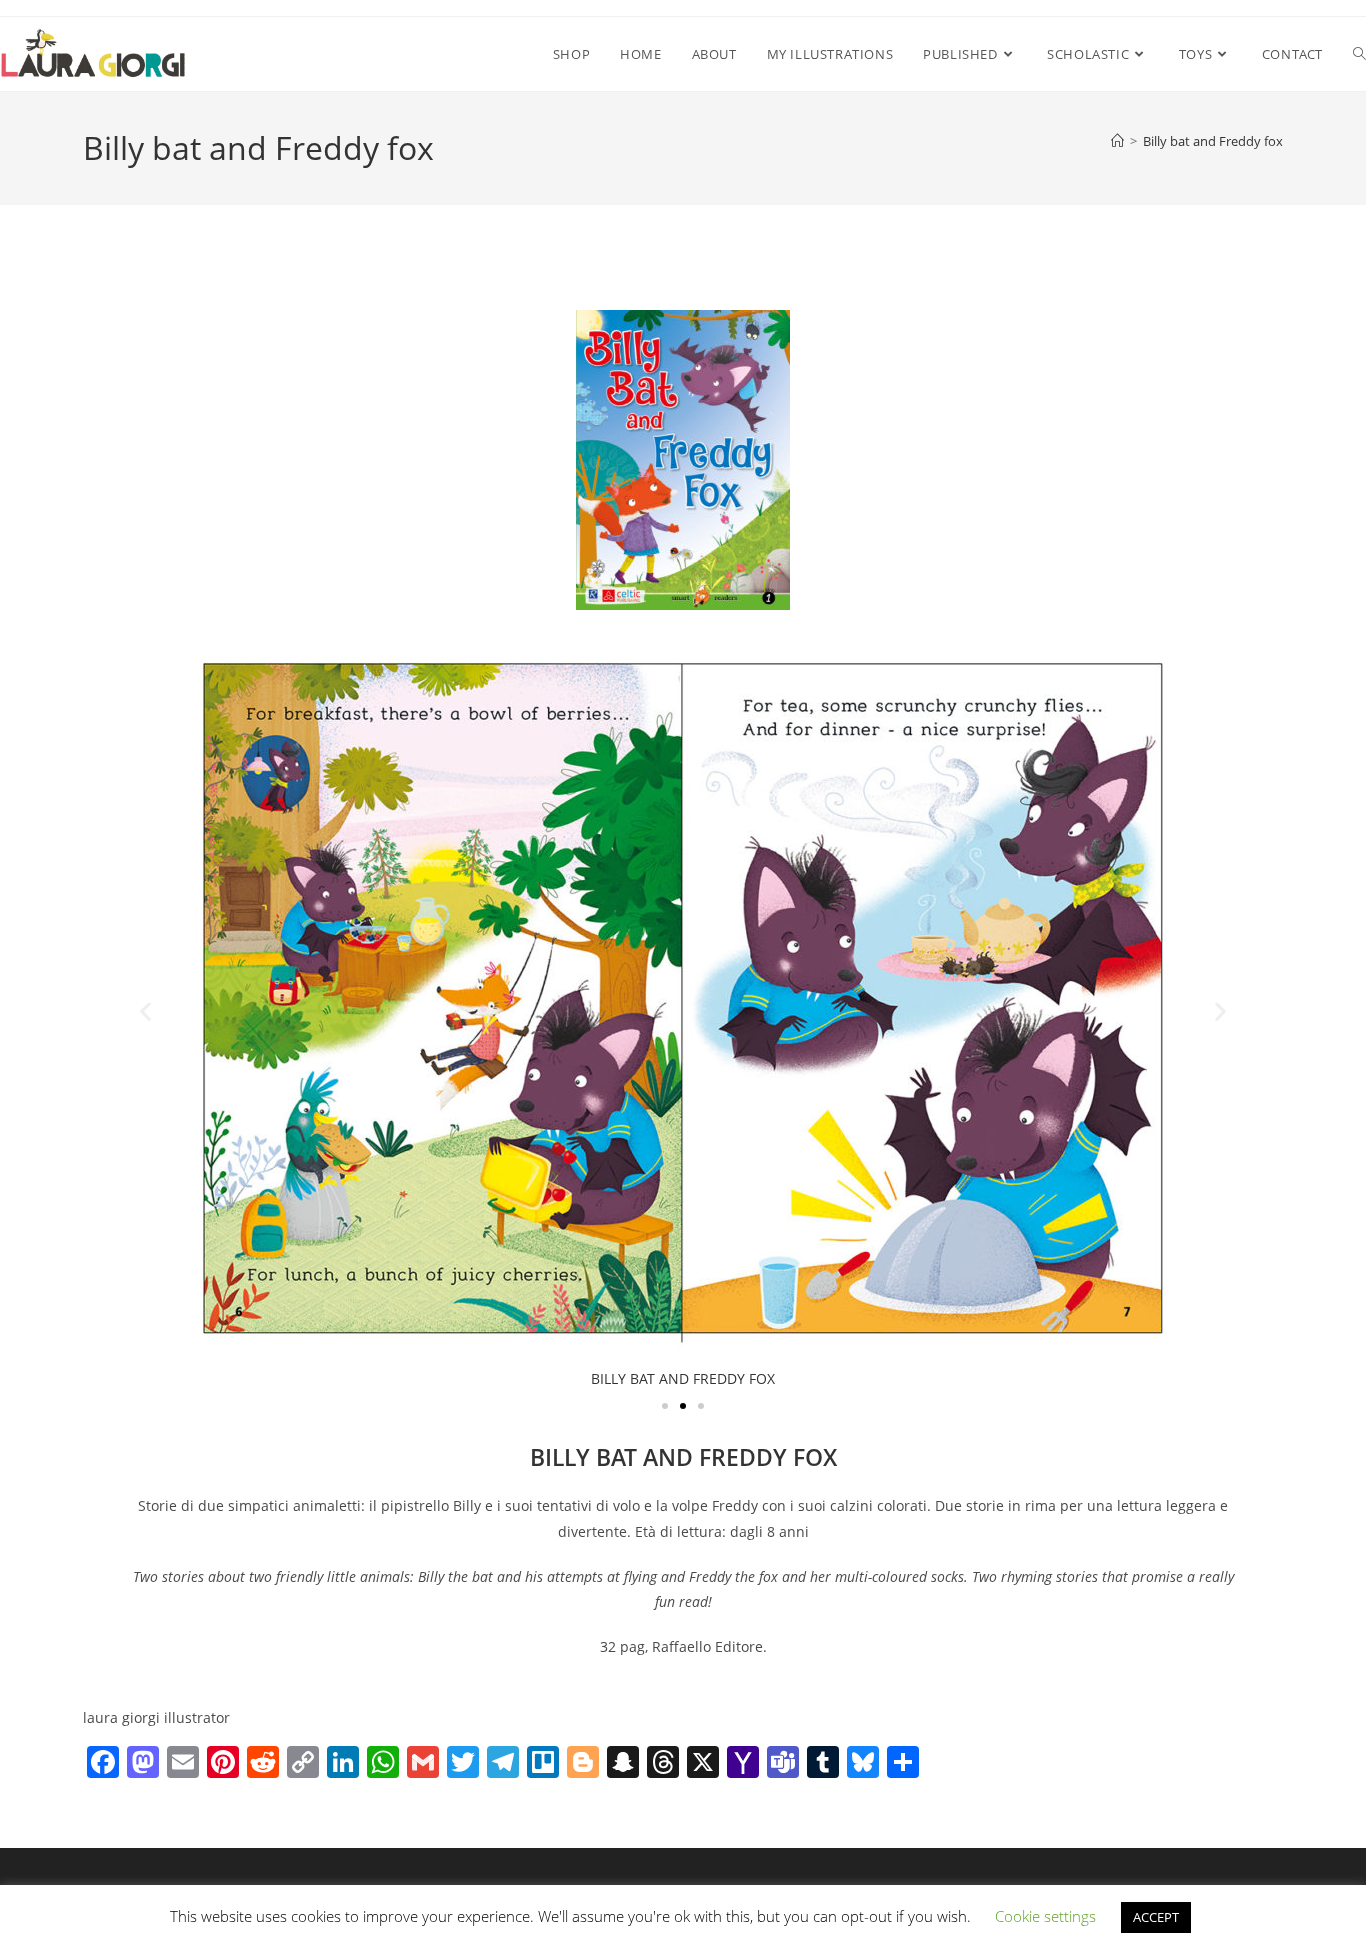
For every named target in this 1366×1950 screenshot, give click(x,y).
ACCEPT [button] (1156, 1917)
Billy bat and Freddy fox (1213, 141)
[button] (145, 1010)
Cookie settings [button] (1045, 1916)
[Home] (1117, 141)
